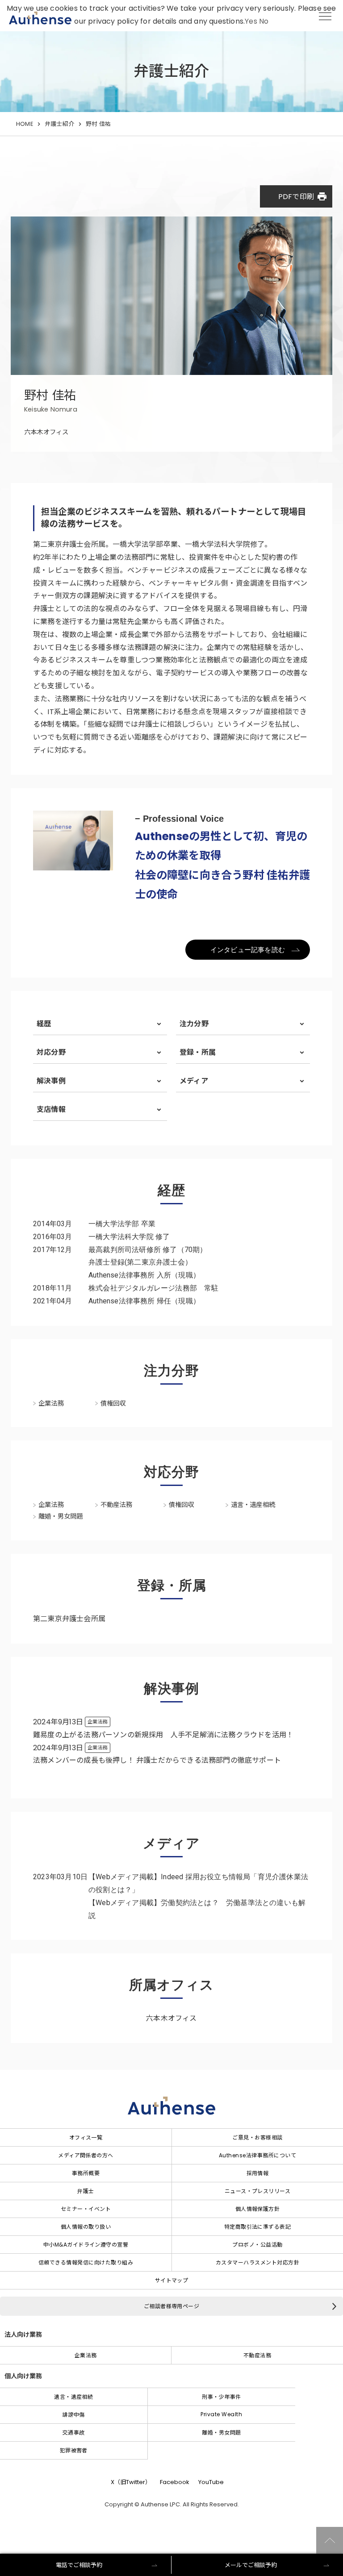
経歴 (44, 1024)
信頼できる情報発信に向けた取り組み (86, 2262)
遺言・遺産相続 (73, 2397)
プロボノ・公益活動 (257, 2245)
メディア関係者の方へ (86, 2155)
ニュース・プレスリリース (258, 2191)
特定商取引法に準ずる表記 (258, 2227)
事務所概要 (86, 2173)
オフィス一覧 (86, 2137)
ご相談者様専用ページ (172, 2306)
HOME (25, 124)
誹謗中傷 (74, 2415)
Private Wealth (221, 2414)
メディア (194, 1081)
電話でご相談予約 (79, 2565)
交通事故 (74, 2432)
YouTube (211, 2482)
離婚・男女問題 (221, 2432)
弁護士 (86, 2191)
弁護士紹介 (59, 124)
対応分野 (51, 1052)
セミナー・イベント (86, 2209)
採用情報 (258, 2173)
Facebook (175, 2482)
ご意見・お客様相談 (257, 2137)
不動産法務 (257, 2355)
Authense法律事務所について (257, 2155)
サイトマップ (172, 2280)
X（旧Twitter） (131, 2482)
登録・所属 (198, 1052)
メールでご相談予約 (251, 2565)
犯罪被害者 (74, 2450)
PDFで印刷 (303, 196)
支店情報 (51, 1109)
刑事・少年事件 (221, 2397)
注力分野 (194, 1024)
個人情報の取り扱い (86, 2227)
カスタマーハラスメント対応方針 (257, 2262)
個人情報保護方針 (258, 2209)
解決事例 (51, 1081)
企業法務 (86, 2355)
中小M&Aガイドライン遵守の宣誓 (86, 2245)
